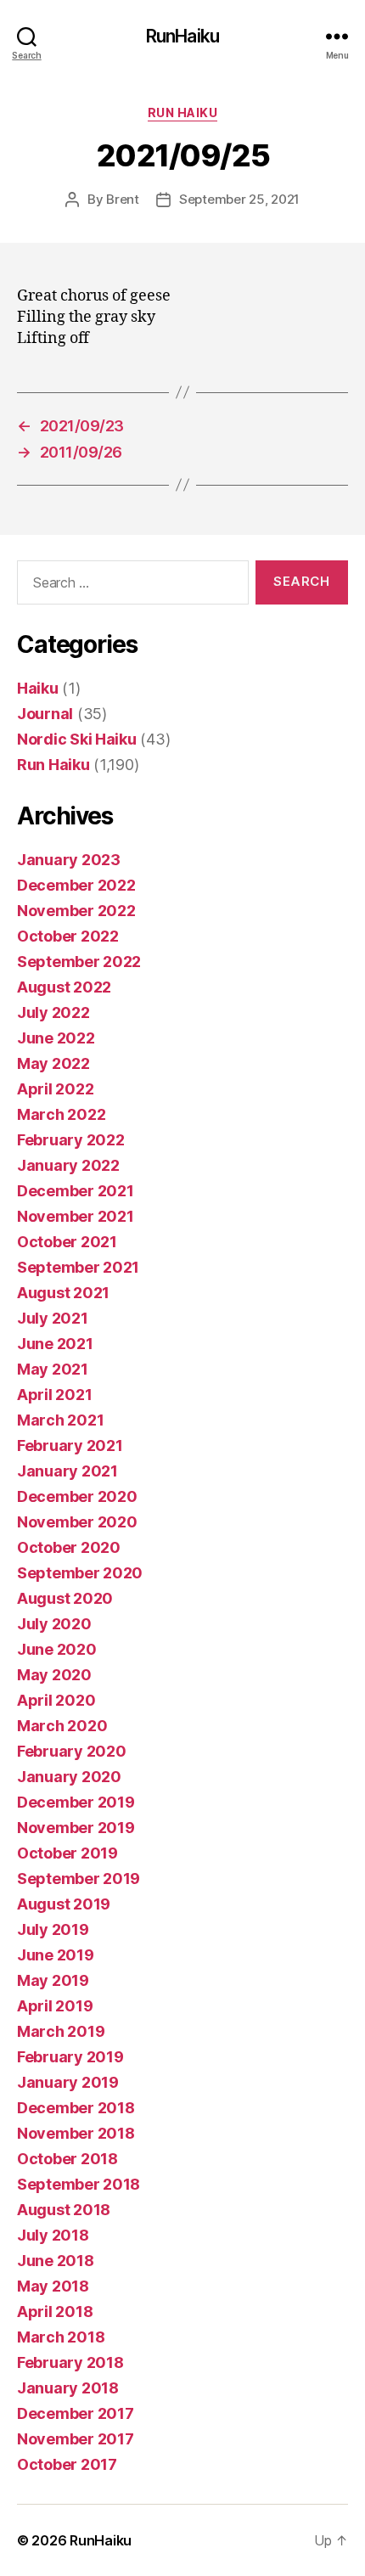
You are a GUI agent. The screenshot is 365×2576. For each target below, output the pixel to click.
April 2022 (55, 1089)
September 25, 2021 (239, 199)
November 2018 (76, 2133)
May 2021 (53, 1369)
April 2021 (54, 1395)
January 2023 (69, 860)
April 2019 (55, 2006)
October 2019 (67, 1853)
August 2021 (63, 1293)
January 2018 (68, 2388)
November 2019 (76, 1828)
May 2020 (54, 1675)
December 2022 (76, 885)
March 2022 (61, 1114)
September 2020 (80, 1573)
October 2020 (69, 1547)
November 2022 (76, 911)
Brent (123, 199)
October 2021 (67, 1242)
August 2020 (65, 1598)
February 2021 (70, 1445)
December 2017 (76, 2413)
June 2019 (56, 1955)
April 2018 (55, 2312)
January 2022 (68, 1165)
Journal (45, 714)
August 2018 (64, 2210)
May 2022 (53, 1063)
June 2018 (56, 2261)
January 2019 (68, 2082)
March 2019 (61, 2031)
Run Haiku (183, 112)
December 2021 (76, 1191)
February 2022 (71, 1140)
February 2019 (70, 2057)
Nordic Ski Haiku (77, 739)
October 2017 (67, 2464)
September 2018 (79, 2184)
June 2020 (57, 1649)
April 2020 (56, 1700)
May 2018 (53, 2286)
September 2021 (78, 1267)
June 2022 (56, 1038)
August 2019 (64, 1904)
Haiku (38, 688)
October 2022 (68, 936)
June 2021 (55, 1344)
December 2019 (76, 1802)
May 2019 (53, 1980)
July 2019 (53, 1929)
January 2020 (69, 1777)
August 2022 (64, 987)
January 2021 (67, 1471)
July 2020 (54, 1624)
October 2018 (67, 2159)
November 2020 (77, 1522)
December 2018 (76, 2108)
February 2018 (70, 2362)
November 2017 (76, 2439)
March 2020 (62, 1726)
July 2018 (53, 2235)
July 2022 (53, 1012)
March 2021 (60, 1420)
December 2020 (77, 1496)
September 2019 (79, 1879)
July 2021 (53, 1318)
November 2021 (76, 1216)
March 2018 (61, 2337)
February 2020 (72, 1751)
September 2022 (79, 962)
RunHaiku (182, 36)
